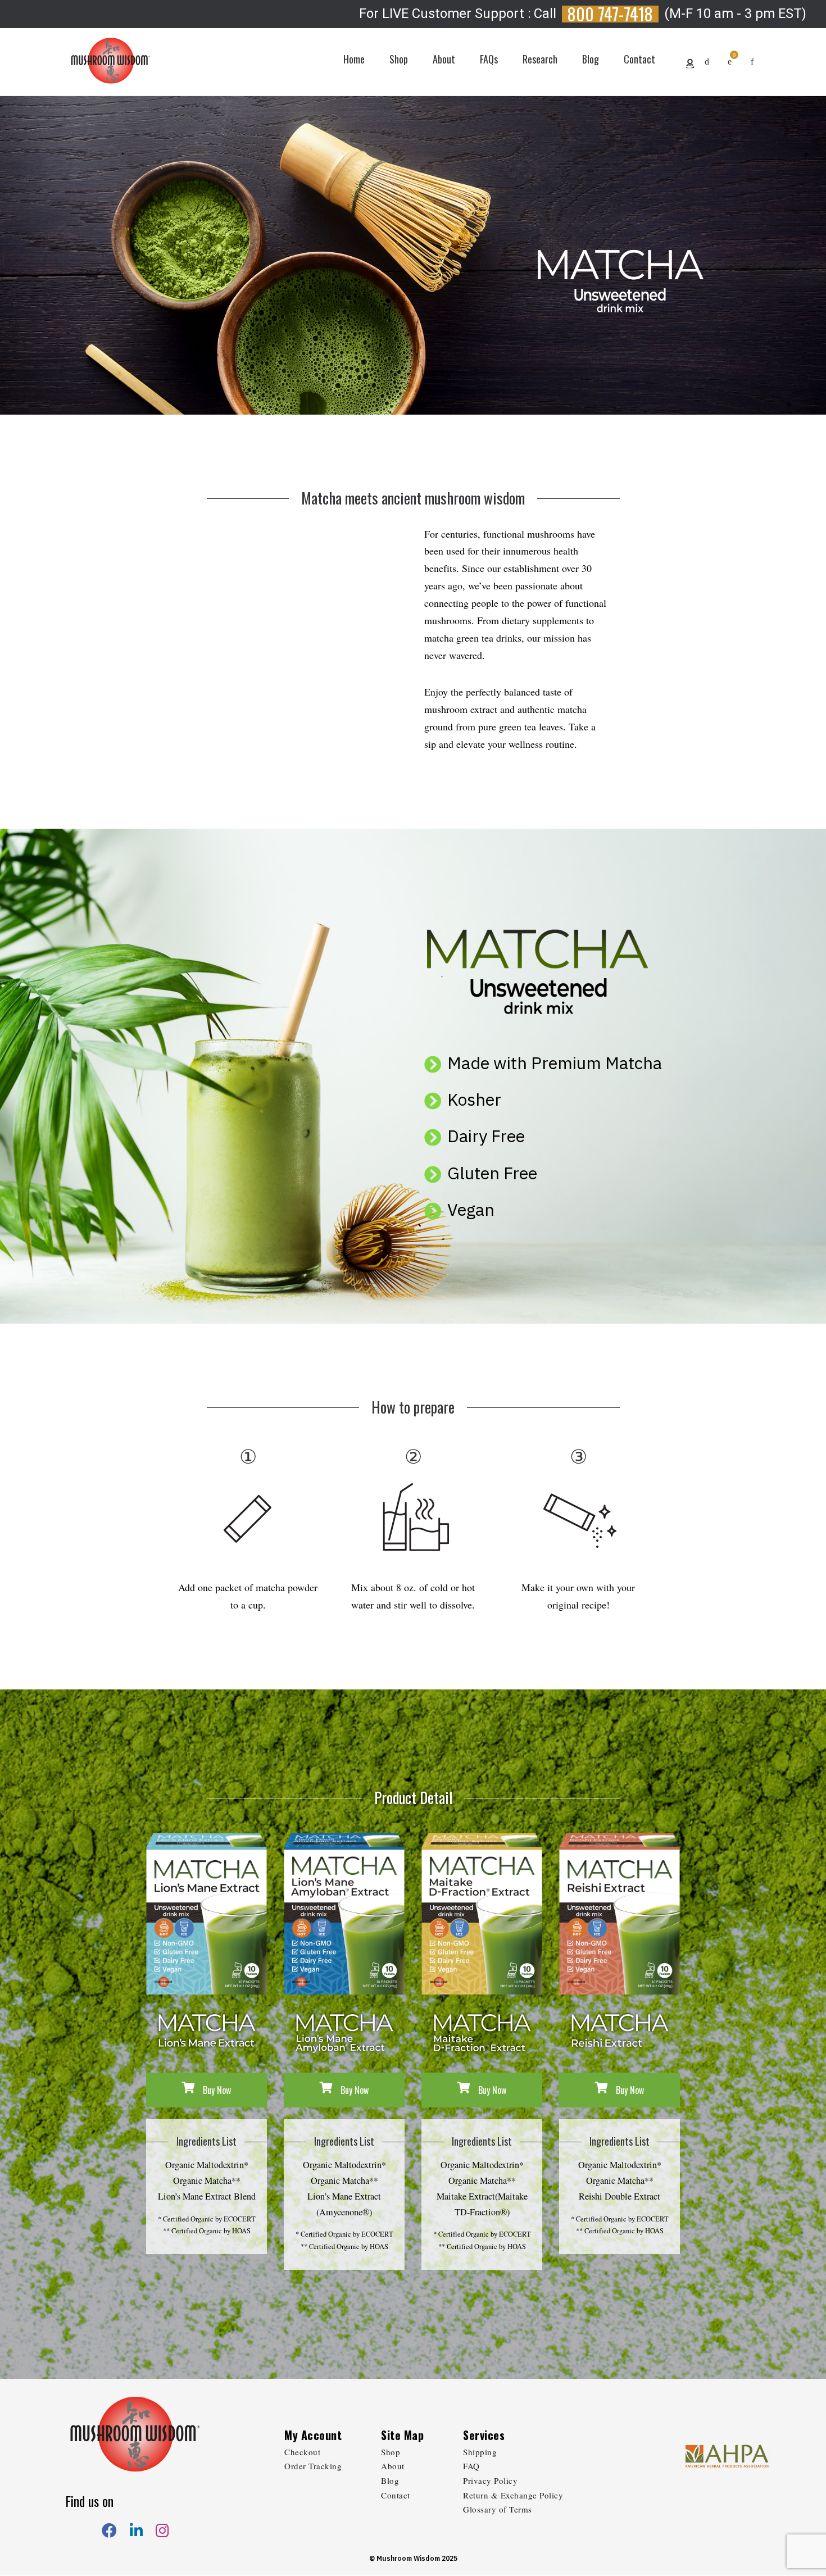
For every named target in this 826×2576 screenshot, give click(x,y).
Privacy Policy (490, 2480)
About (393, 2466)
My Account (313, 2435)
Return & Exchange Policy (513, 2495)
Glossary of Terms (498, 2509)
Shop (391, 2452)
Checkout (302, 2452)
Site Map (402, 2435)
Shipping (480, 2452)
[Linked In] (136, 2531)
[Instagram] (162, 2531)
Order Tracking (313, 2466)
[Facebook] (109, 2531)
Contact (396, 2495)
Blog (390, 2480)
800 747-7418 (610, 14)
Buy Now (216, 2090)
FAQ (471, 2466)
